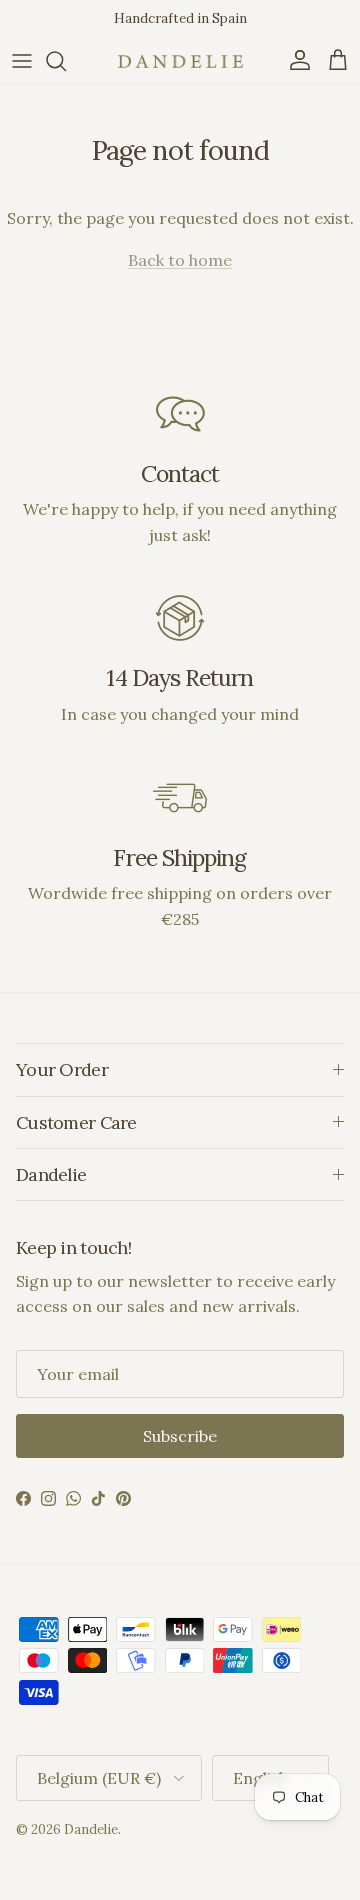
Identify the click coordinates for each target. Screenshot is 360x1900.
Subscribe (180, 1436)
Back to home (180, 260)
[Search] (66, 61)
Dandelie (91, 1829)
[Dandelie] (180, 61)
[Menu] (22, 61)
